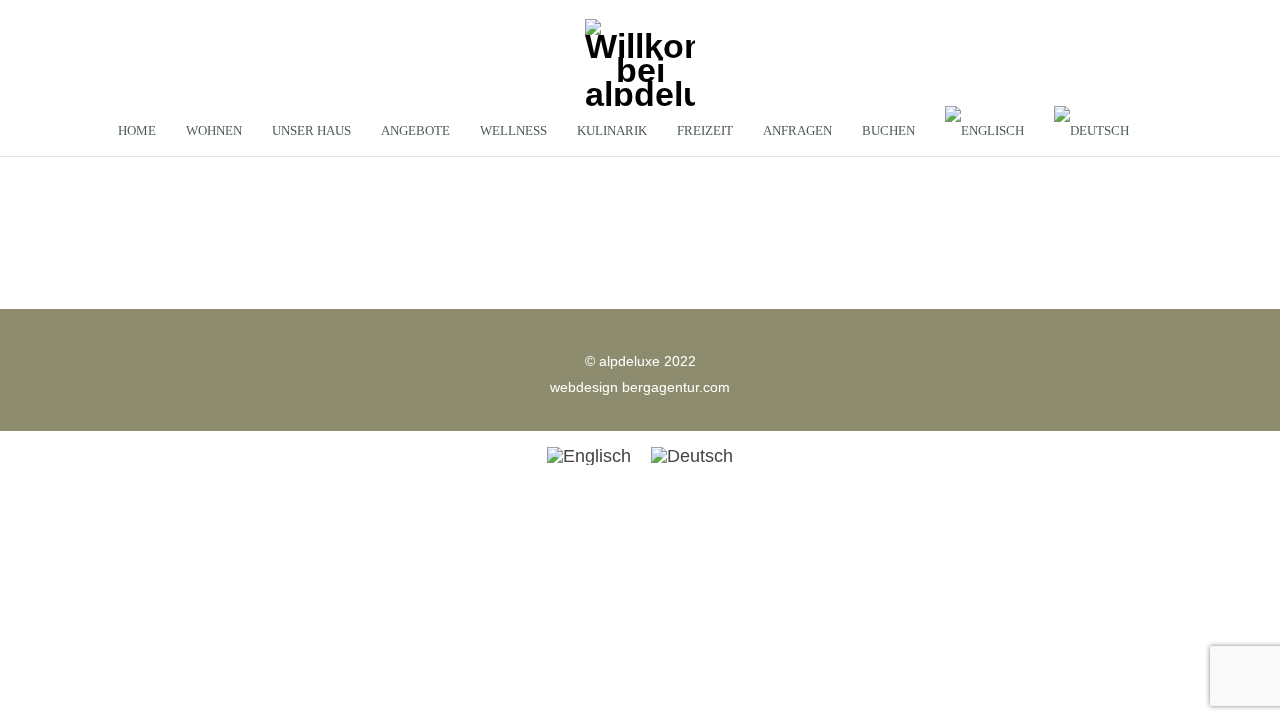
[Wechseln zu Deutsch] (692, 456)
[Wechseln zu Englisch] (984, 131)
